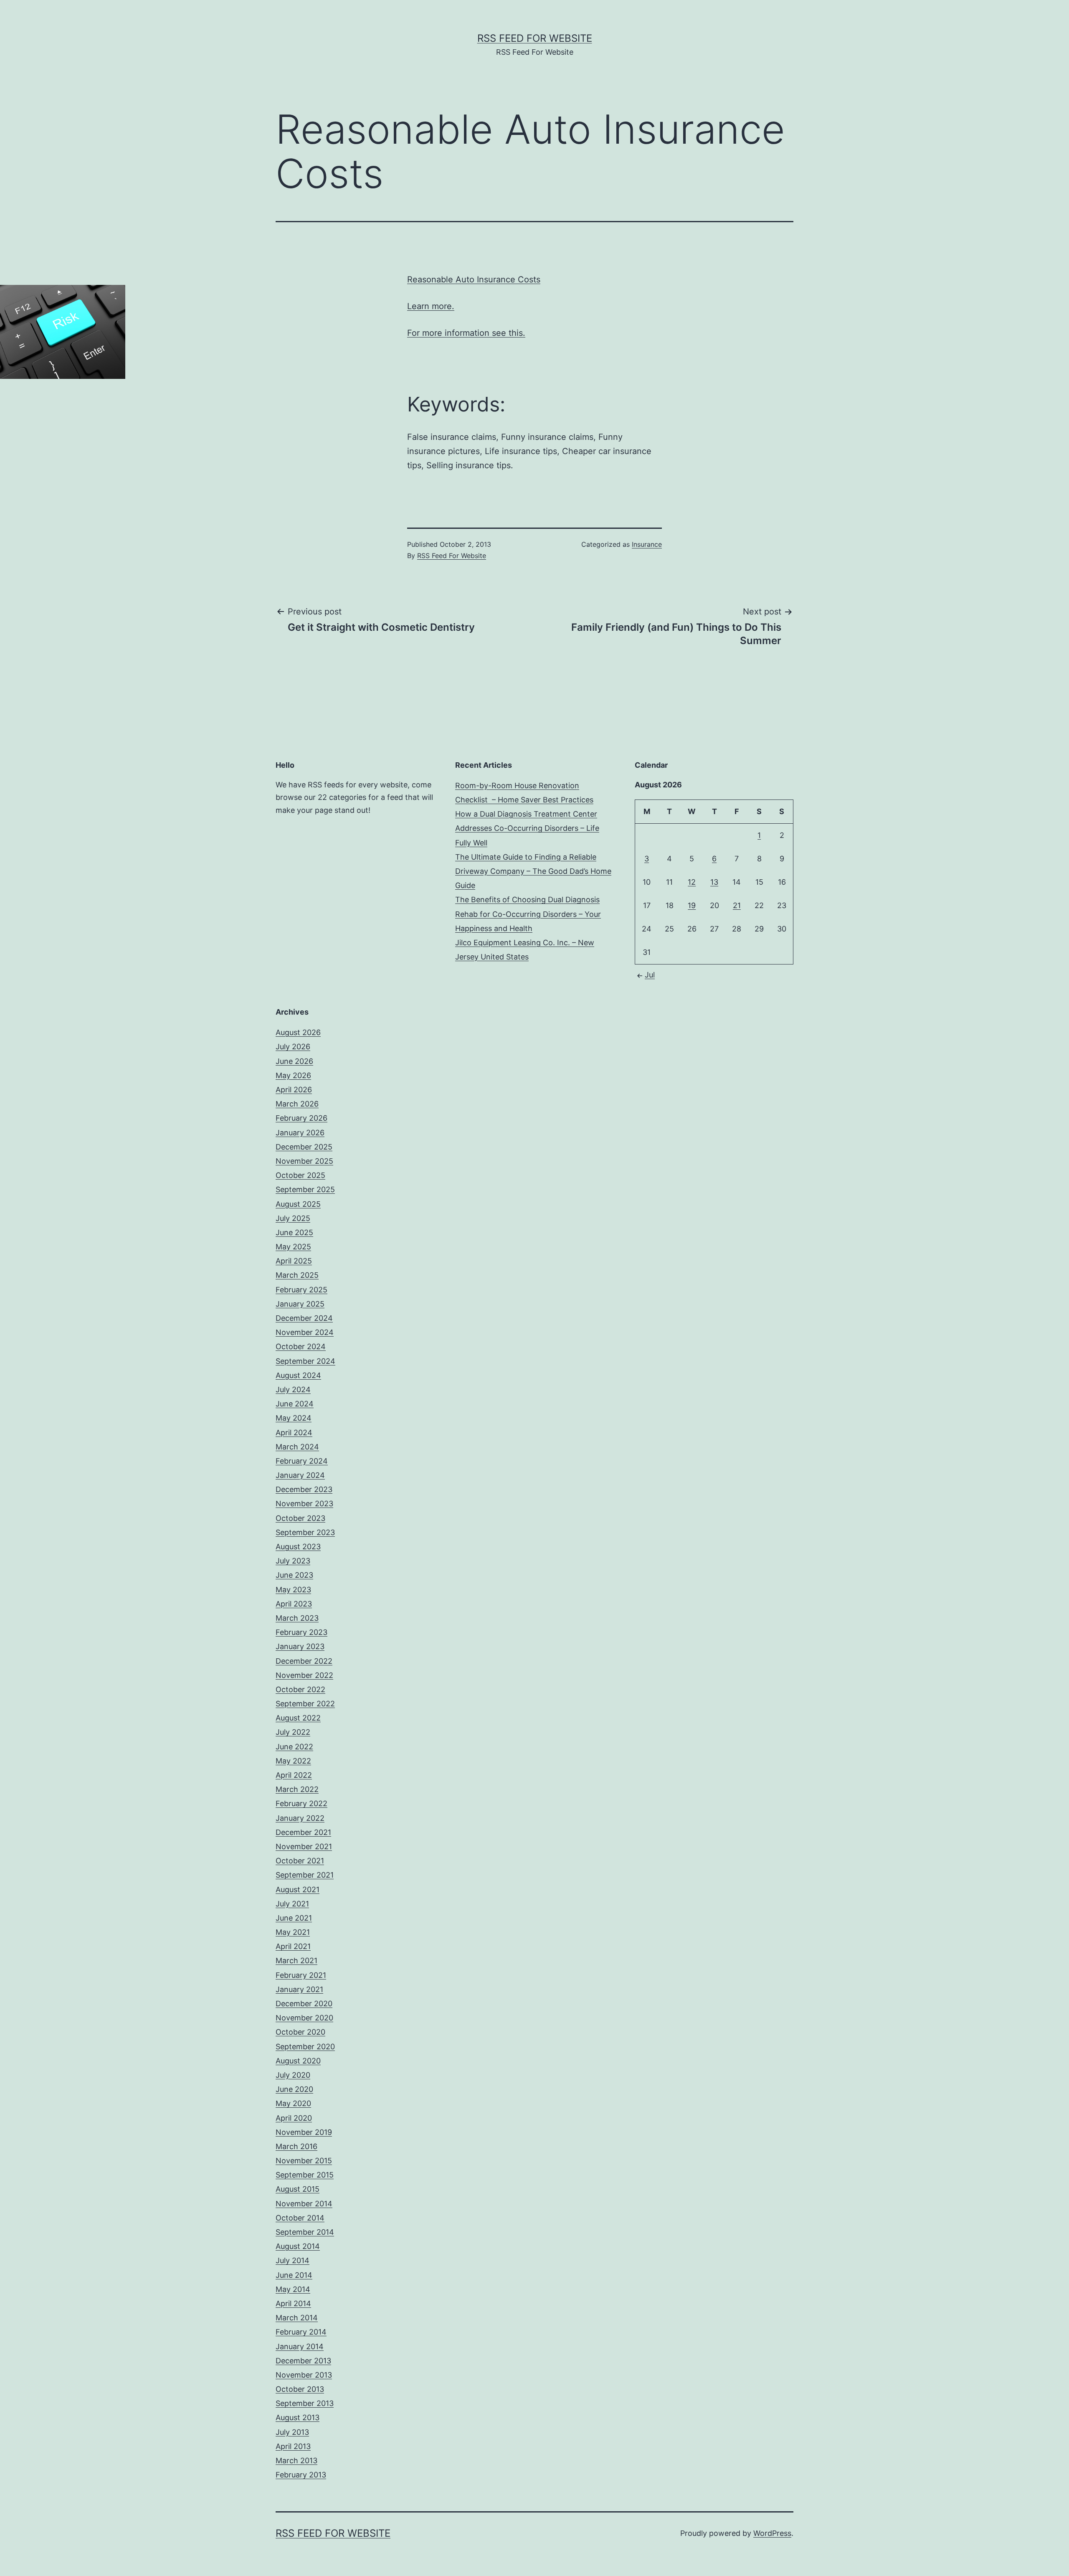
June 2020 (294, 2089)
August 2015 (298, 2189)
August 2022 (298, 1718)
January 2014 (300, 2346)
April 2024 (294, 1433)
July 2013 (292, 2432)
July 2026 (293, 1047)
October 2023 (300, 1518)
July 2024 (293, 1390)
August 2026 (298, 1032)
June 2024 (295, 1404)
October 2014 (300, 2218)
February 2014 (301, 2332)
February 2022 (301, 1803)
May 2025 (293, 1247)
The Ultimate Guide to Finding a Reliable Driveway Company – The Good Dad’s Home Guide (533, 871)
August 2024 (298, 1375)
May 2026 (293, 1075)
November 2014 (304, 2204)
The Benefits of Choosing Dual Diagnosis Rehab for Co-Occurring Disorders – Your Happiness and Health (528, 914)
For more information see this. (466, 333)
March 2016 (296, 2146)
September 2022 (305, 1704)
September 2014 (305, 2232)
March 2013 (296, 2461)
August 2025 (298, 1204)
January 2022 (300, 1818)
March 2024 (297, 1447)
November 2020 (304, 2018)
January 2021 (299, 1989)
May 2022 (293, 1761)
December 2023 (304, 1489)
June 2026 (294, 1061)
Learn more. (431, 306)
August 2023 (298, 1547)
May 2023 (293, 1590)
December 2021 (303, 1832)
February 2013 (301, 2475)
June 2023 (294, 1575)
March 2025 (297, 1275)
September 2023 (305, 1532)
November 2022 (304, 1675)
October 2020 (300, 2032)
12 (692, 882)
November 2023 (304, 1504)
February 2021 (301, 1975)
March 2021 (296, 1961)
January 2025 (300, 1304)
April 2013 (293, 2446)
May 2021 (293, 1932)
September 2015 (305, 2175)
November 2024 (305, 1332)
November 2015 (304, 2161)
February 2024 (302, 1461)
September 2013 (305, 2403)
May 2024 (294, 1418)
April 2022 (294, 1775)
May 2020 (293, 2103)
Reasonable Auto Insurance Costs (474, 279)
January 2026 (300, 1133)
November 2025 (304, 1161)
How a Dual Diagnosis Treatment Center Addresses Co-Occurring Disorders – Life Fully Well (527, 828)
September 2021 (305, 1875)
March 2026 (297, 1104)
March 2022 (297, 1789)
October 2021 (300, 1861)
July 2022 (293, 1732)
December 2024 (304, 1318)
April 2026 (294, 1090)
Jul (650, 975)
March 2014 (297, 2318)
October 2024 (301, 1346)
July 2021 (292, 1904)
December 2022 (304, 1661)
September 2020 (305, 2047)
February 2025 (301, 1290)
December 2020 (304, 2004)
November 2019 (304, 2132)
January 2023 (300, 1646)
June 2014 (294, 2275)
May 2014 (293, 2289)
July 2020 (293, 2075)
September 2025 (305, 1189)
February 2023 (301, 1632)
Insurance (647, 544)
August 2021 (298, 1889)
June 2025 (294, 1232)
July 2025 (293, 1218)
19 (692, 905)
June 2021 (294, 1918)
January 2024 (300, 1475)
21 (737, 905)
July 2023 (293, 1561)
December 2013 (303, 2361)
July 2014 (293, 2260)
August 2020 (298, 2061)
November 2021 (304, 1846)
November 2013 (304, 2375)
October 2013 (300, 2389)
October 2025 (300, 1175)
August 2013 (298, 2417)
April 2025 (294, 1261)
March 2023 (297, 1618)
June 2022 (294, 1747)
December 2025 (304, 1147)
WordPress (772, 2533)
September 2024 (305, 1361)
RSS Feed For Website (535, 38)
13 (714, 882)
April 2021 (293, 1946)
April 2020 (294, 2118)
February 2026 (301, 1118)
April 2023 (294, 1604)
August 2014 (298, 2246)
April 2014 (293, 2303)
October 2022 (300, 1689)
